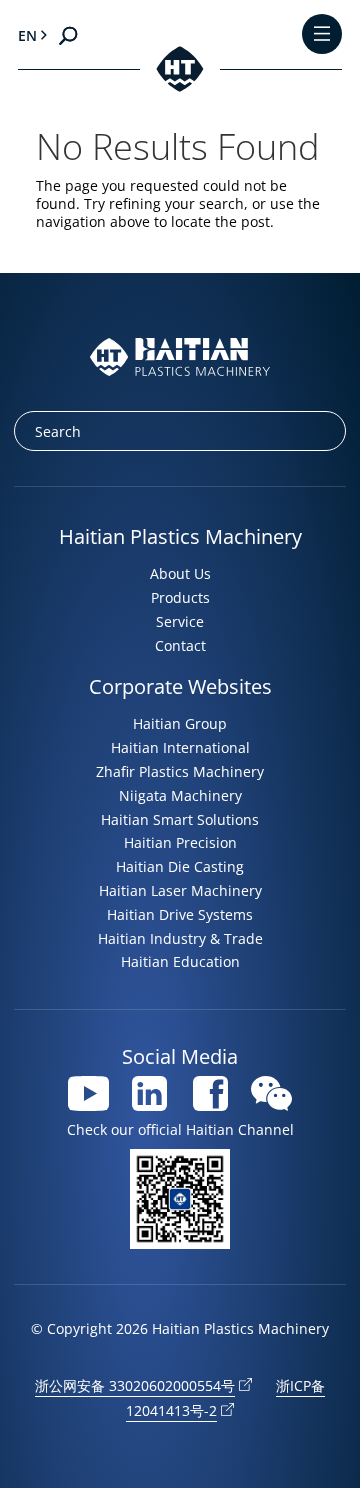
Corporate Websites (180, 686)
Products (180, 597)
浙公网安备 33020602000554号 (135, 1385)
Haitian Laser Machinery (180, 890)
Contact (180, 645)
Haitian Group (180, 723)
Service (180, 621)
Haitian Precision (180, 842)
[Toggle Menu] (322, 35)
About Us (180, 573)
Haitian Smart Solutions (180, 819)
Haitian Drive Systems (180, 914)
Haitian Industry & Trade (180, 938)
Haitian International (180, 747)
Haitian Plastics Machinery (180, 536)
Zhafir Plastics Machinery (180, 771)
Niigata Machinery (180, 795)
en (27, 35)
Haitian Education (180, 961)
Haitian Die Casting (180, 866)
